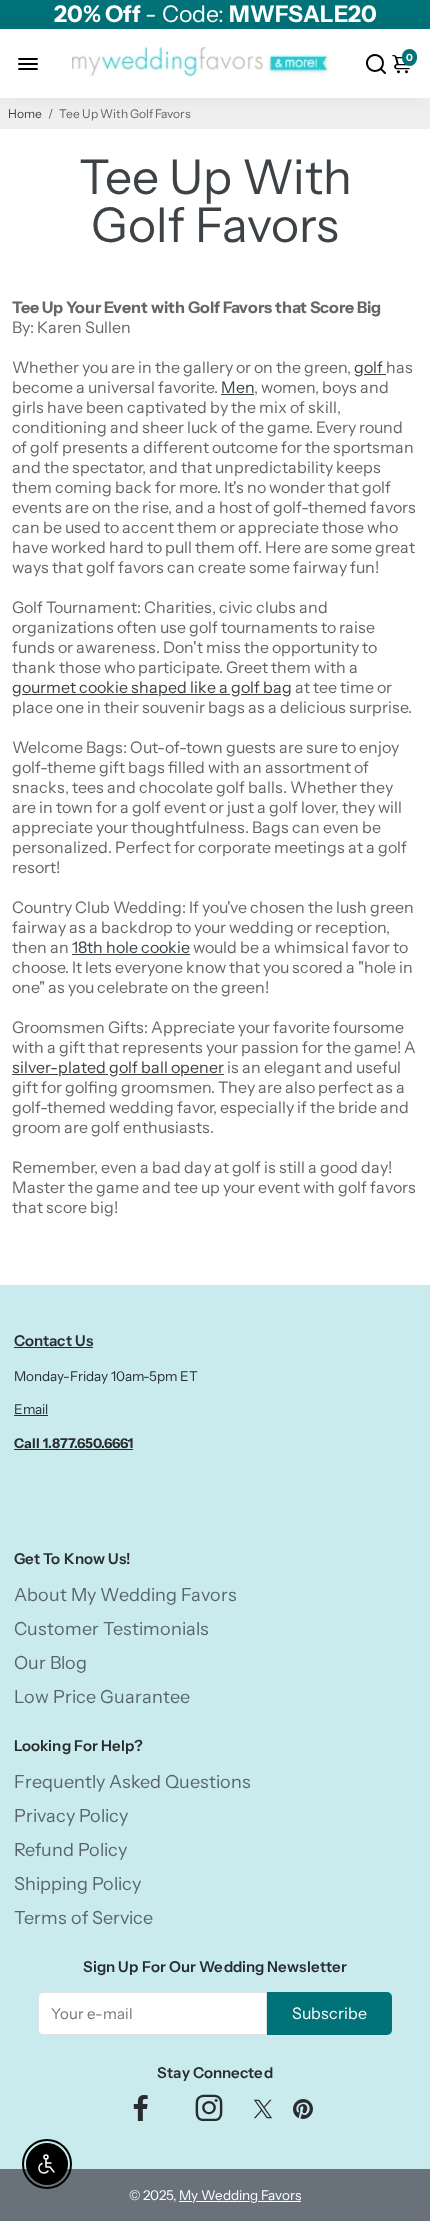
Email (31, 1409)
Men (237, 387)
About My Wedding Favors (125, 1595)
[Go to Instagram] (209, 2113)
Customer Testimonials (111, 1629)
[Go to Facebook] (141, 2113)
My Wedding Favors (240, 2195)
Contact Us (53, 1340)
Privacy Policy (71, 1816)
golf (370, 367)
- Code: (215, 14)
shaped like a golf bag (211, 687)
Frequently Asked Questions (132, 1782)
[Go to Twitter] (263, 2113)
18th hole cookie (131, 947)
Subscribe (329, 2013)
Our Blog (50, 1663)
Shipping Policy (77, 1884)
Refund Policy (70, 1850)
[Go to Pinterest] (303, 2113)
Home (25, 113)
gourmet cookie (71, 687)
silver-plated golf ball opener (118, 1067)
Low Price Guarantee (102, 1697)
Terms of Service (83, 1918)
